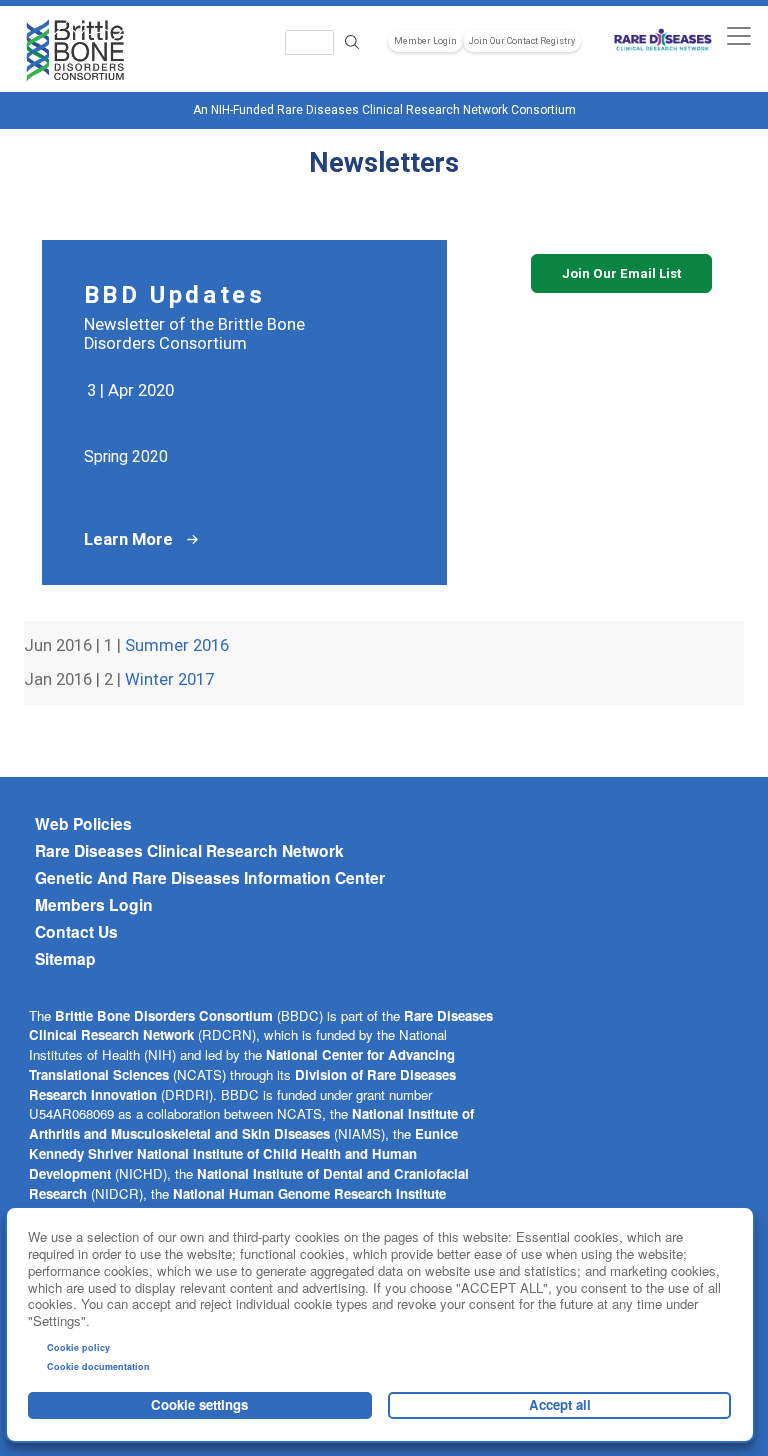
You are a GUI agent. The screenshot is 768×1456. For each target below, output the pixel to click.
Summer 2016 (177, 645)
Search (352, 42)
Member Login (425, 41)
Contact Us (76, 932)
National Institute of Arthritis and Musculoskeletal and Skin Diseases (251, 1123)
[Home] (75, 51)
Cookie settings (199, 1404)
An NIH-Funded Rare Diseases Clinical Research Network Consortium (384, 110)
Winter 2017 (169, 679)
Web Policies (83, 824)
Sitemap (65, 959)
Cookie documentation (98, 1366)
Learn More (128, 539)
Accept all (560, 1404)
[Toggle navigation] (738, 35)
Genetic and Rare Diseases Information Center (210, 878)
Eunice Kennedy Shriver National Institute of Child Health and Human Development (243, 1153)
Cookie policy (78, 1347)
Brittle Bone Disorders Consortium (164, 1015)
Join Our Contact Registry (522, 41)
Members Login (94, 905)
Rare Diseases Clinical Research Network (189, 851)
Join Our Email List (621, 273)
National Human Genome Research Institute (309, 1193)
